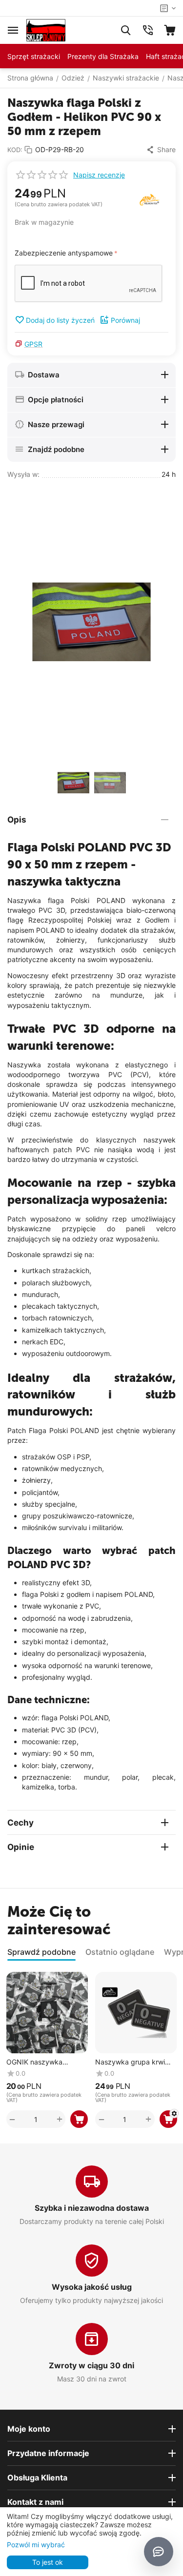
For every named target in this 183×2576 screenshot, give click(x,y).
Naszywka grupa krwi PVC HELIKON (130, 2062)
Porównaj (125, 320)
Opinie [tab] (21, 1847)
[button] (161, 150)
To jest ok (48, 2562)
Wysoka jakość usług (92, 2287)
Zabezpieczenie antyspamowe (64, 253)
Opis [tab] (17, 820)
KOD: (15, 150)
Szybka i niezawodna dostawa (92, 2208)
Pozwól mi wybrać (36, 2545)
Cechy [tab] (20, 1823)
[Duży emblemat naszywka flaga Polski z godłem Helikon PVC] (91, 622)
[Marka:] (150, 199)
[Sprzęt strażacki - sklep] (46, 29)
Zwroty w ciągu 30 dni (91, 2365)
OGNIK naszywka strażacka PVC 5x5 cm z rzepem (46, 2062)
